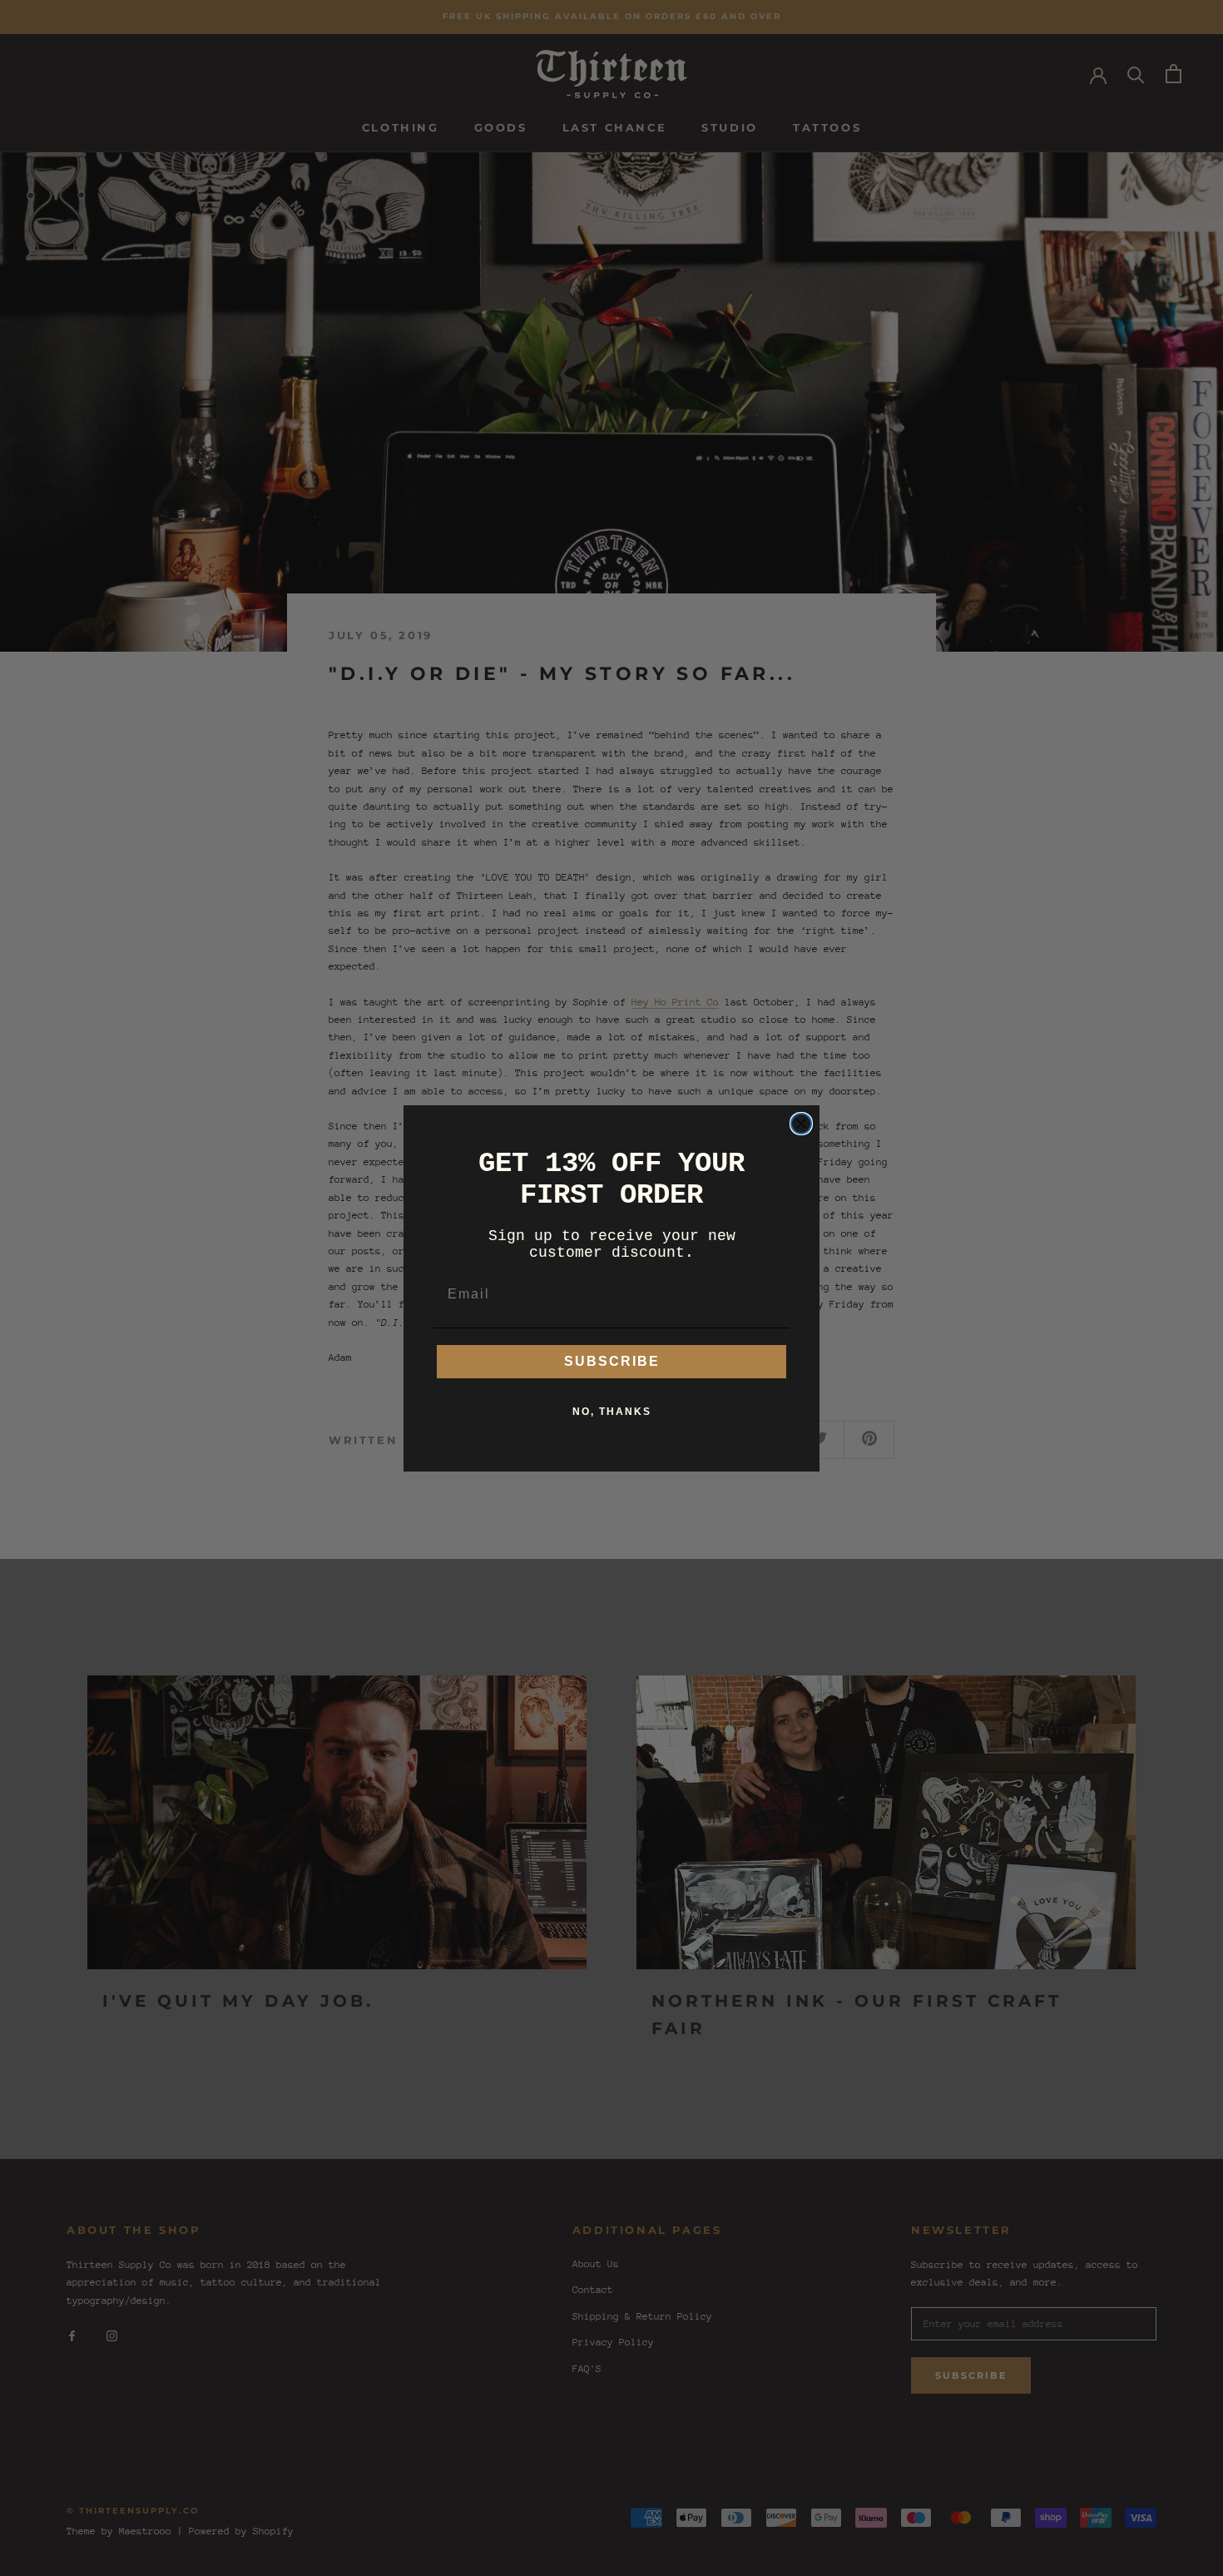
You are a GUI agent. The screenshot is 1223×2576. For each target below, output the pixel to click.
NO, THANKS (612, 1412)
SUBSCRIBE (612, 1361)
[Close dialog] (801, 1124)
